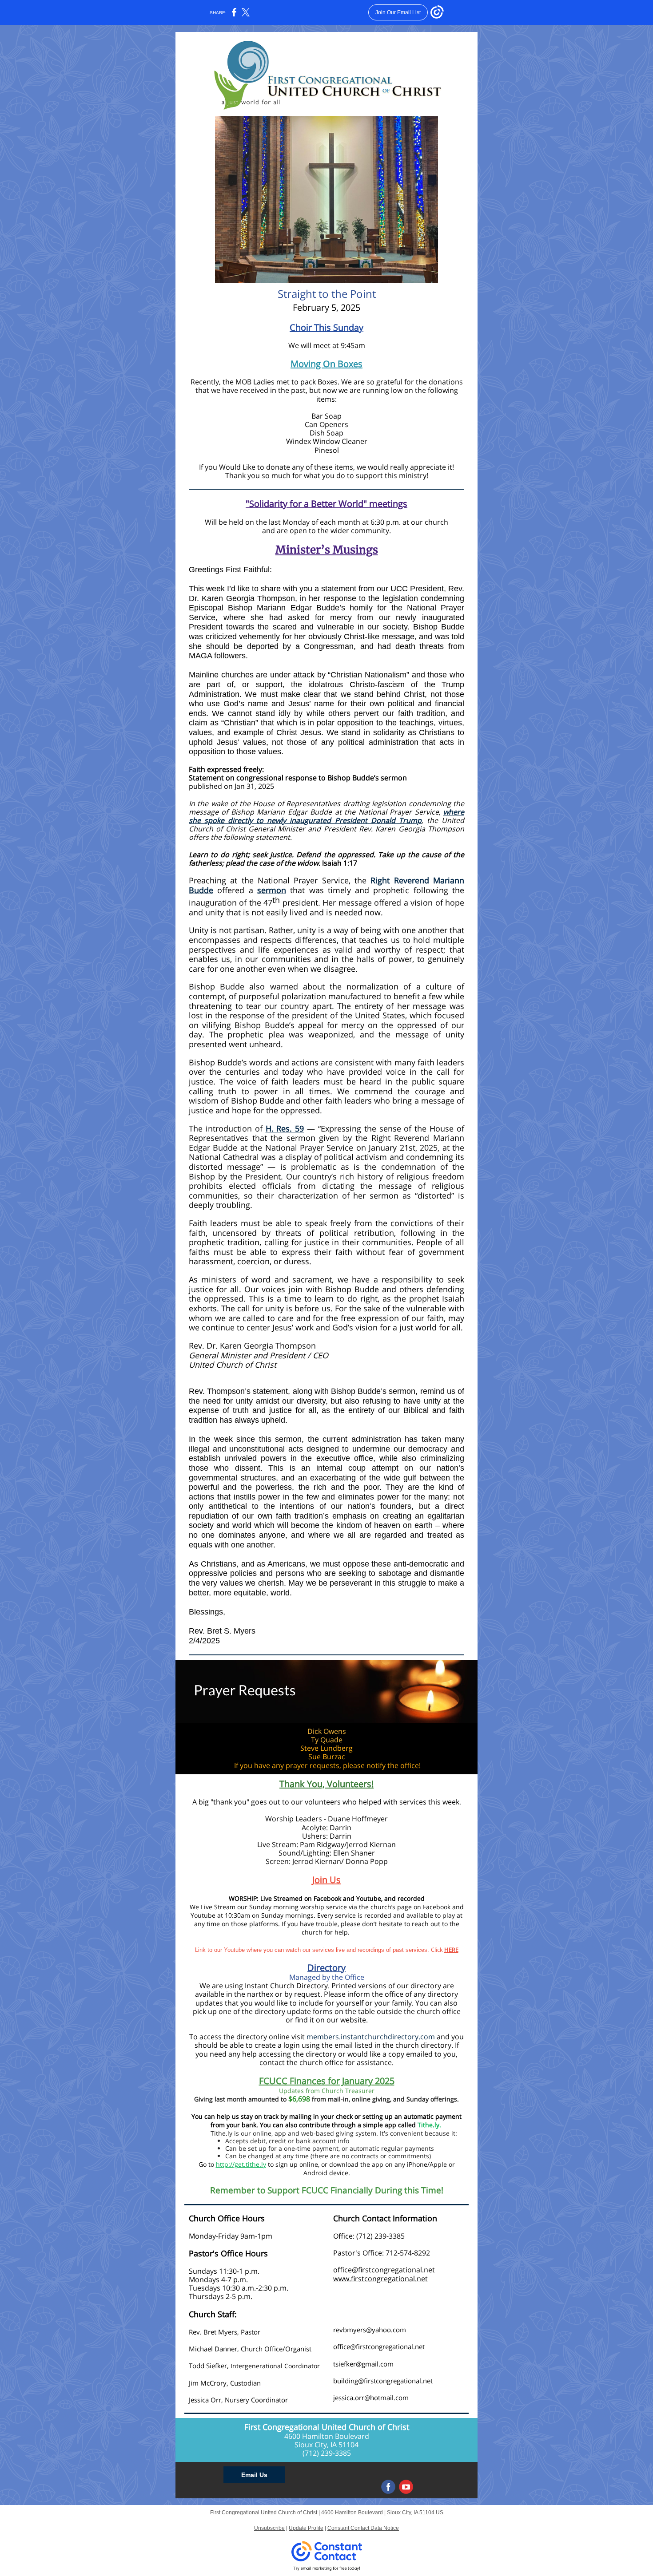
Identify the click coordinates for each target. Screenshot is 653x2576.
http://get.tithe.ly (241, 2164)
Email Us (254, 2475)
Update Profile (306, 2528)
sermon (272, 890)
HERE (451, 1950)
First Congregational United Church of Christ (327, 2427)
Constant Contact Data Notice (363, 2528)
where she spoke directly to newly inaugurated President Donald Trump (326, 816)
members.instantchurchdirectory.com (371, 2037)
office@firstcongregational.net (384, 2270)
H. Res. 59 (285, 1128)
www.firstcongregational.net (380, 2279)
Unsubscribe (269, 2528)
